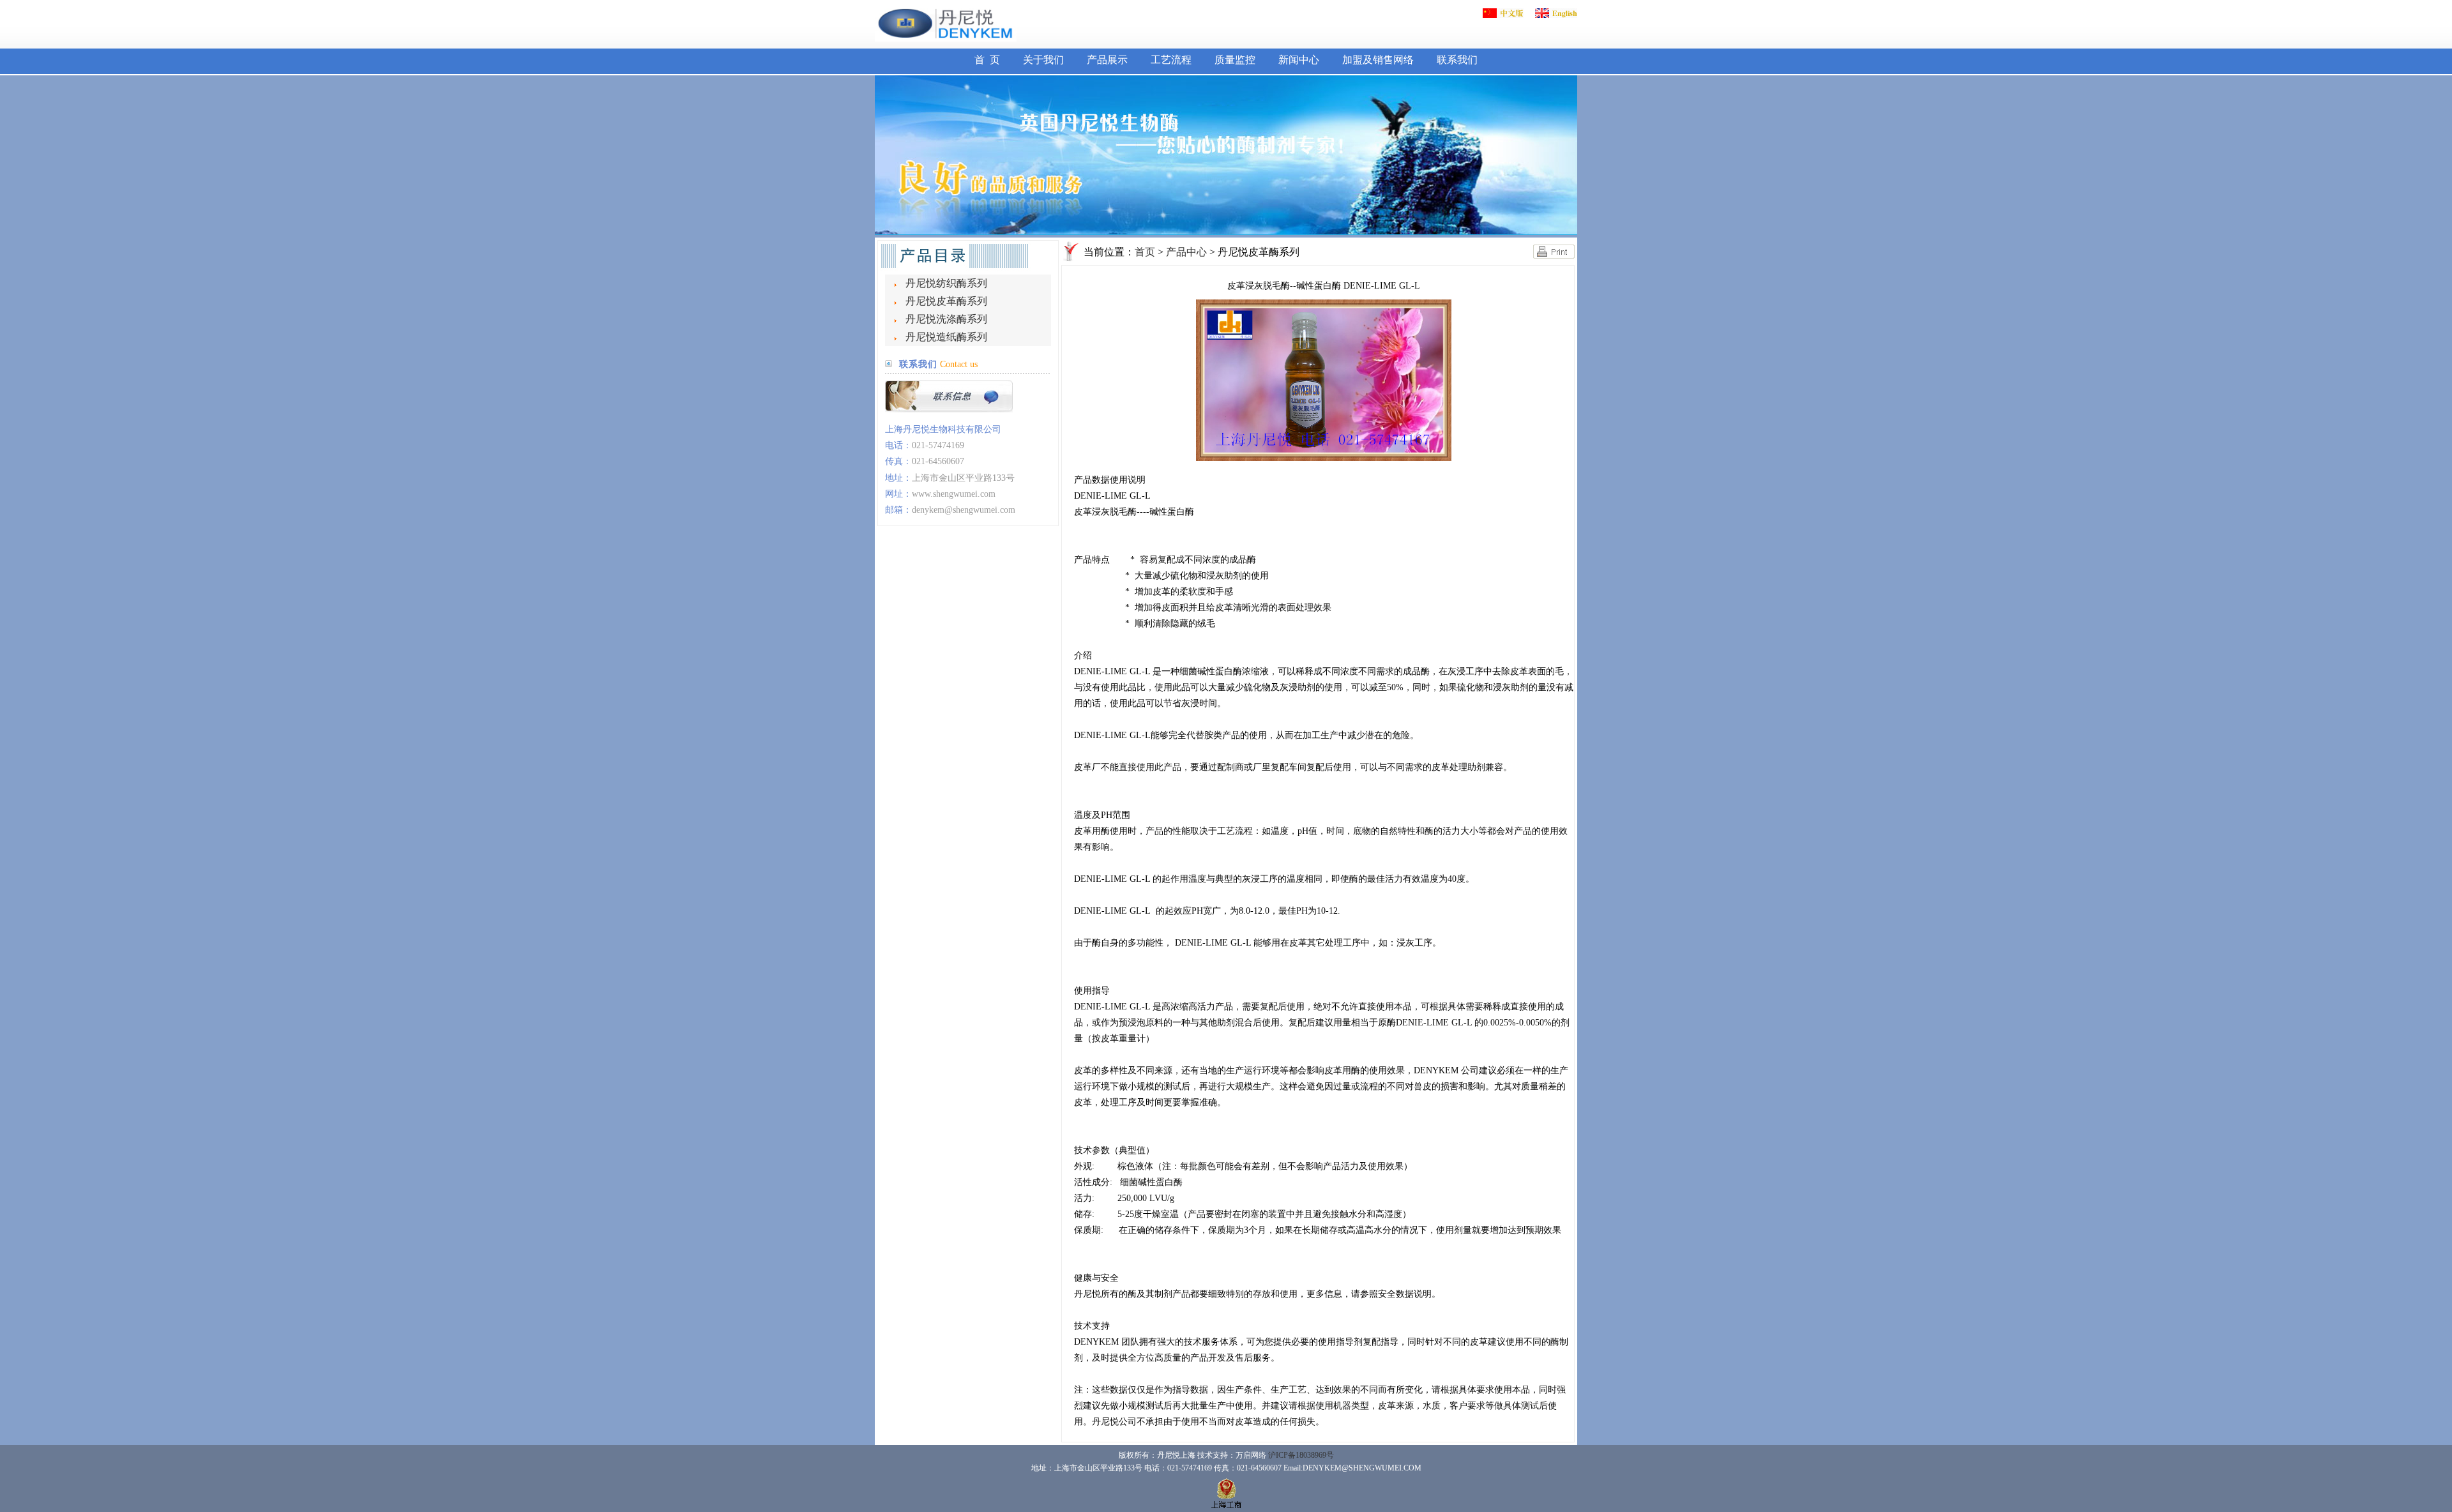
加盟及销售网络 (1378, 60)
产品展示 (1107, 60)
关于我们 (1043, 60)
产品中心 (1186, 252)
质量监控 (1235, 60)
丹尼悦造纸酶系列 (946, 337)
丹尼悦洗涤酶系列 (946, 319)
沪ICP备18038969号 (1301, 1455)
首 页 (987, 60)
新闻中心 (1299, 60)
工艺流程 (1171, 60)
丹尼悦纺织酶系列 (946, 283)
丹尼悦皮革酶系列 (946, 301)
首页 (1145, 252)
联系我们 (1457, 60)
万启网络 (1251, 1455)
